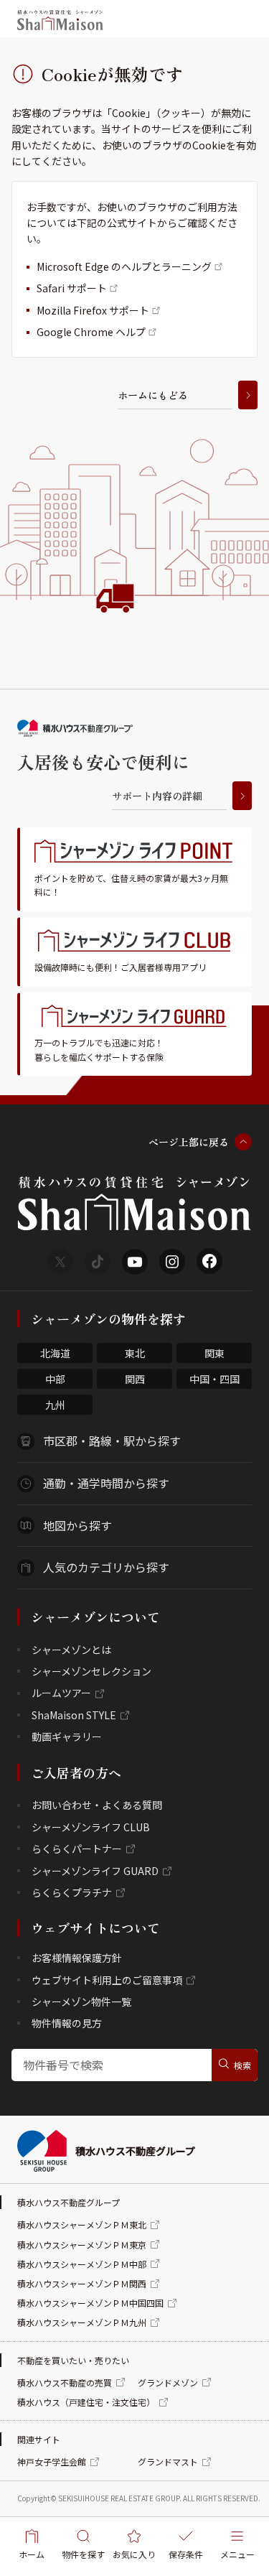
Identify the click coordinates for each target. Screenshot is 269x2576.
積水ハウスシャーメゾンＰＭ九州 (82, 2322)
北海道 (55, 1353)
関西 (135, 1379)
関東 (214, 1353)
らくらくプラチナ (72, 1892)
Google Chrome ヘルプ (91, 332)
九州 (55, 1405)
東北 (135, 1353)
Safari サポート (72, 288)
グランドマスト (168, 2461)
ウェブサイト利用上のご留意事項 (107, 1980)
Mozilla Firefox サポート (93, 310)
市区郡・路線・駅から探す (112, 1441)
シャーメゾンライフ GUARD (95, 1871)
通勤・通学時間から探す (106, 1483)
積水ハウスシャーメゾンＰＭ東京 (82, 2245)
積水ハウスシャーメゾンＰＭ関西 (82, 2283)
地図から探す (77, 1525)
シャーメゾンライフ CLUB (91, 1827)
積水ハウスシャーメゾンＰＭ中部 (82, 2264)
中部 (55, 1379)
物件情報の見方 (67, 2023)
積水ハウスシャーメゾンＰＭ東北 (82, 2224)
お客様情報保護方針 (77, 1958)
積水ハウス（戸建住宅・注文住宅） (86, 2402)
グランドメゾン (168, 2382)
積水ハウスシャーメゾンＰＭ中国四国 (90, 2303)
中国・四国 (214, 1379)
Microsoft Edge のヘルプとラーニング (124, 266)
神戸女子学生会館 (52, 2461)
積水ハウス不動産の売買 (65, 2382)
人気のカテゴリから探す (106, 1567)
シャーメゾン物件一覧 (81, 2001)
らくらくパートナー (77, 1849)
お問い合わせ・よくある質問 (97, 1805)
